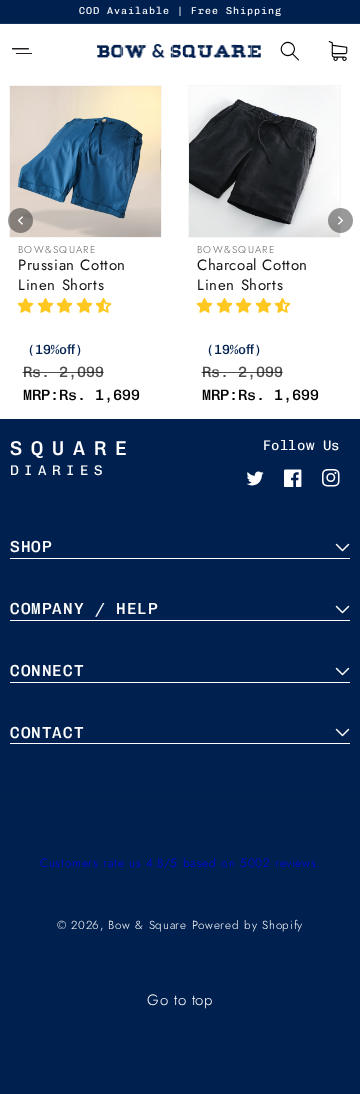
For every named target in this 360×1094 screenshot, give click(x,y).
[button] (22, 51)
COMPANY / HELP (84, 608)
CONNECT (47, 670)
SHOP (31, 546)
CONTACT (47, 732)
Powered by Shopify (248, 925)
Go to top (179, 1000)
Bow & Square (147, 925)
